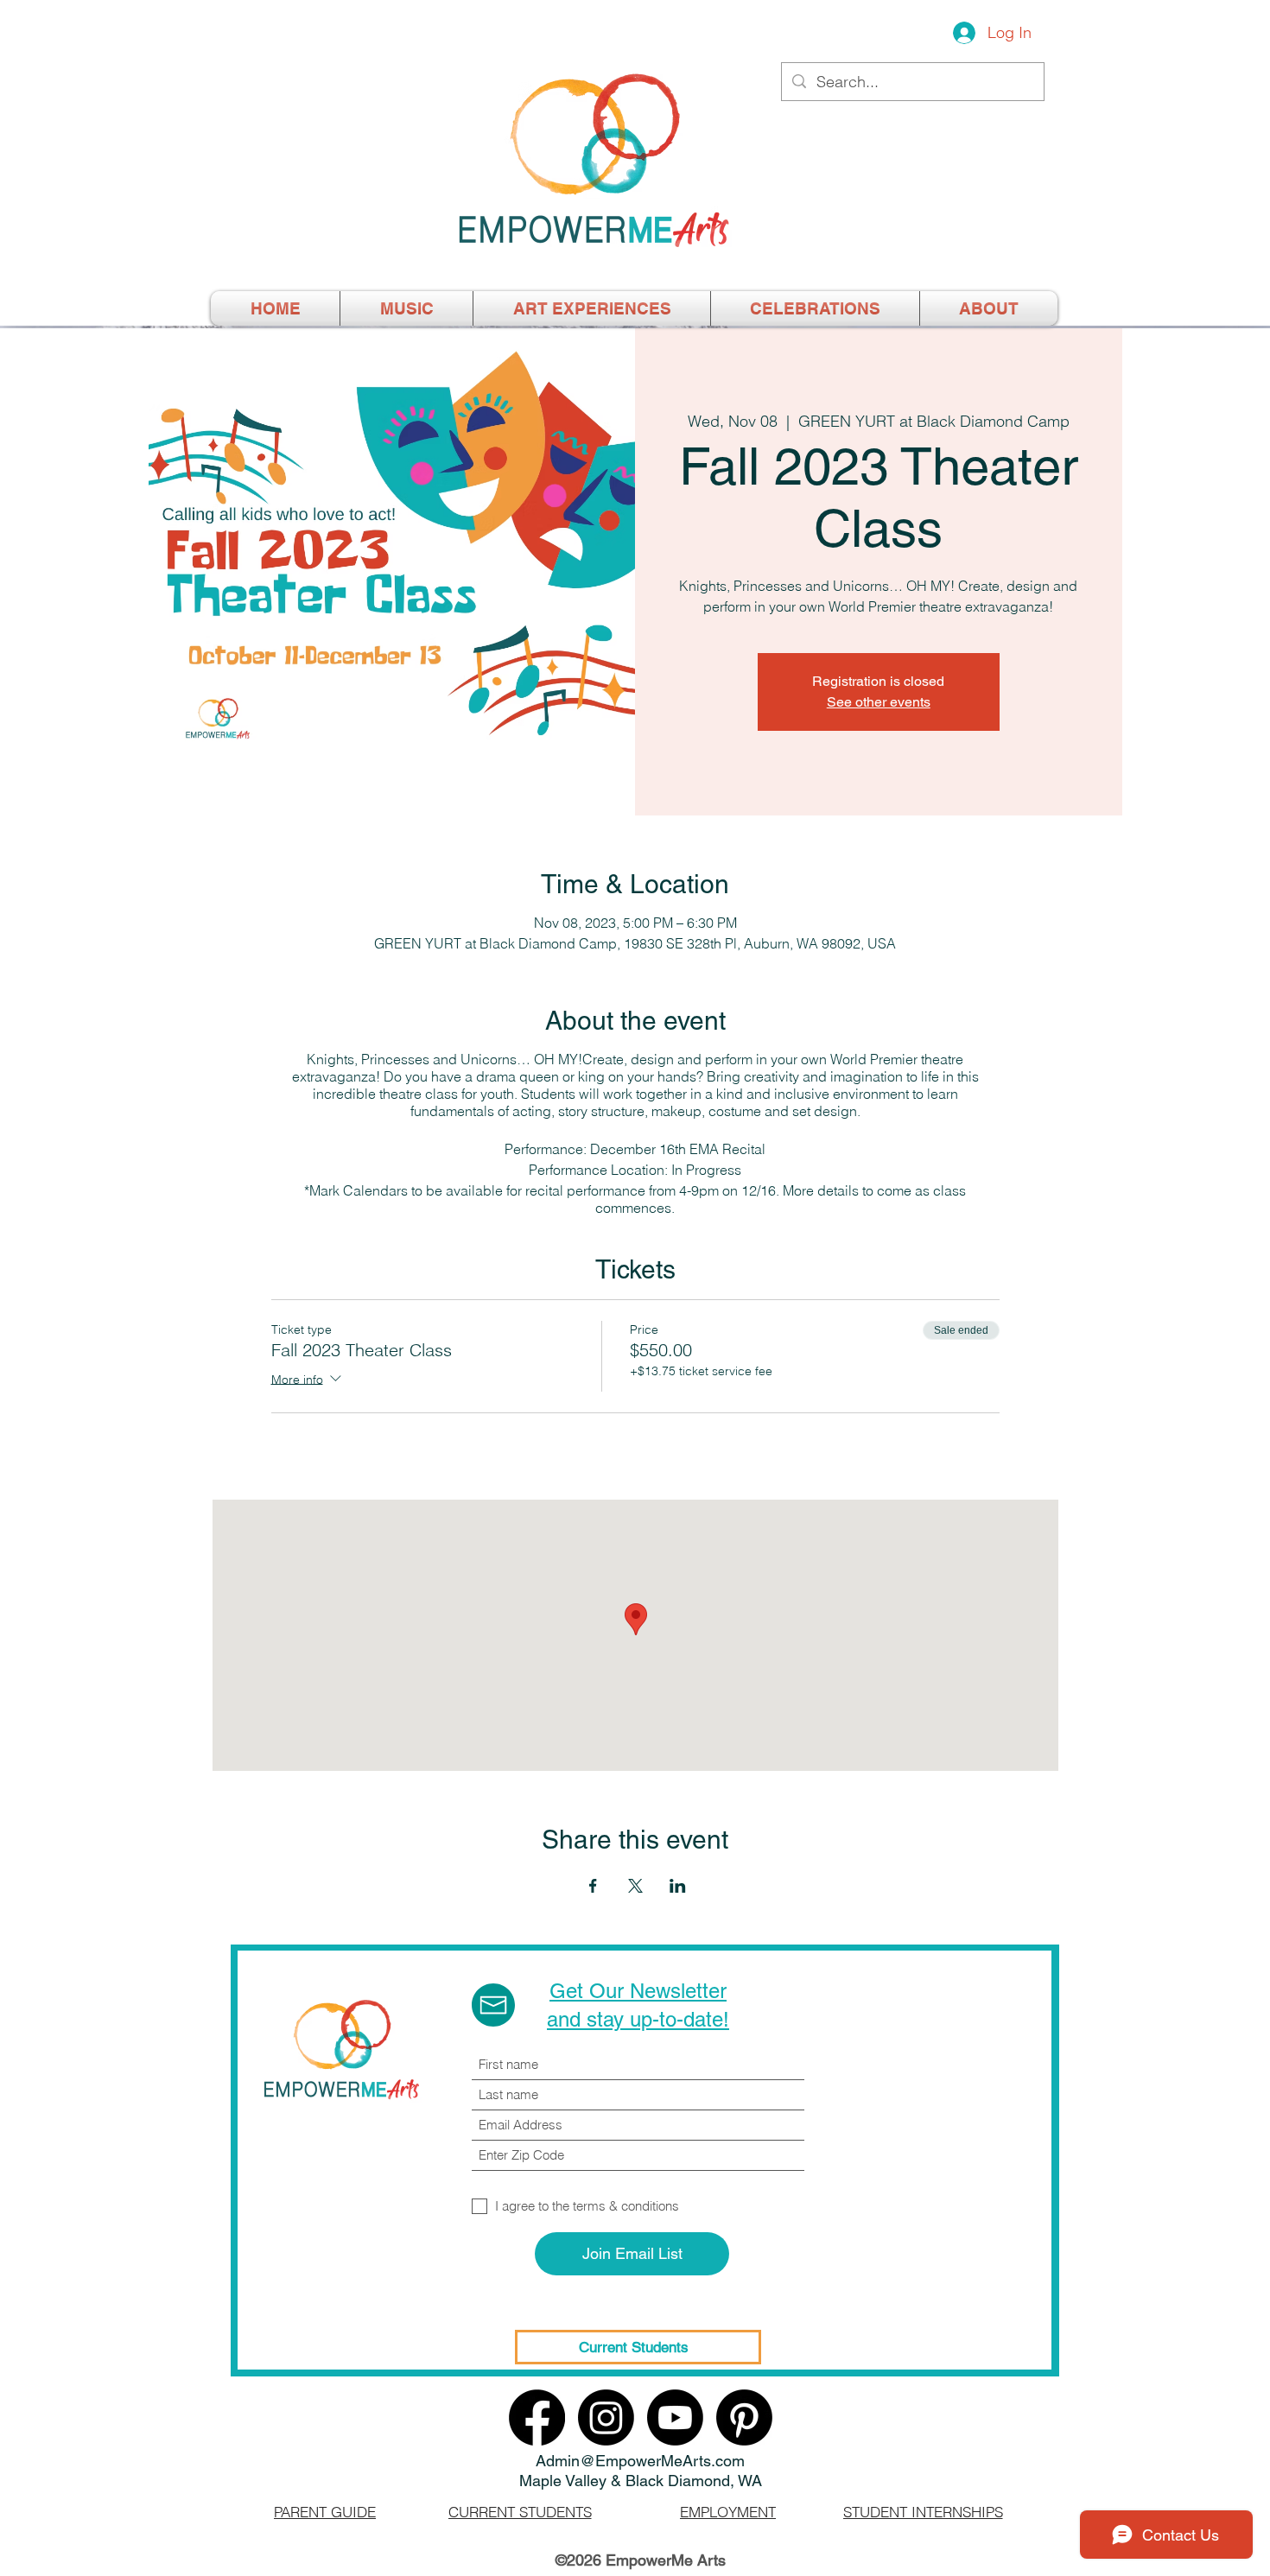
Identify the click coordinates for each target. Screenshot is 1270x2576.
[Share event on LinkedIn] (678, 1886)
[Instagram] (606, 2417)
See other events (879, 702)
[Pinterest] (744, 2417)
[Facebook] (537, 2417)
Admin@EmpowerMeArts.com (640, 2461)
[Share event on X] (635, 1886)
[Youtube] (675, 2417)
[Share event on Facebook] (593, 1886)
